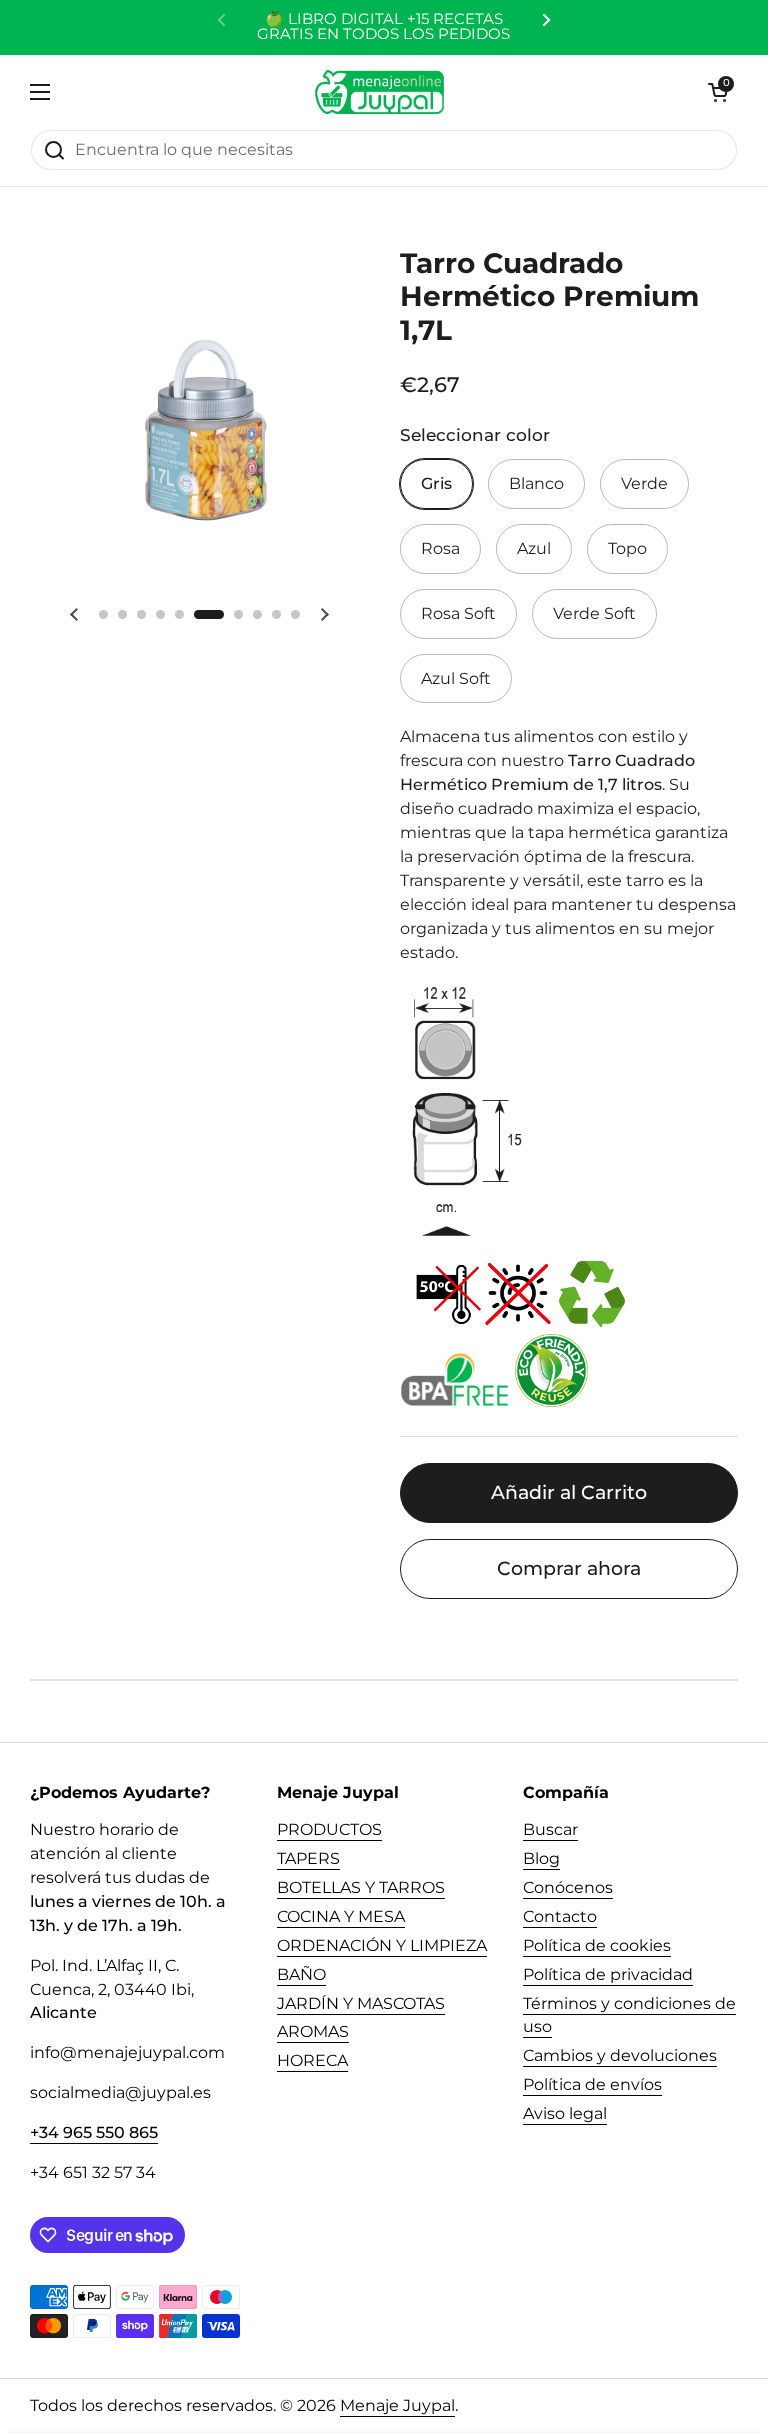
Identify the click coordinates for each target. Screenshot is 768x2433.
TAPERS (308, 1858)
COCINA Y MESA (341, 1916)
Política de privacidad (608, 1974)
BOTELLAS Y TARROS (361, 1887)
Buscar (550, 1829)
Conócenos (568, 1887)
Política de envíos (592, 2084)
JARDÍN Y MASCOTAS (361, 2003)
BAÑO (301, 1974)
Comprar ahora (569, 1568)
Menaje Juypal (397, 2405)
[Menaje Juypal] (379, 92)
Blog (541, 1858)
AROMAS (313, 2031)
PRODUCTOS (329, 1829)
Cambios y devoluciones (620, 2055)
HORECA (312, 2060)
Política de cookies (597, 1945)
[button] (718, 92)
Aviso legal (565, 2113)
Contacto (560, 1916)
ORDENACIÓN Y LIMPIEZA (382, 1945)
